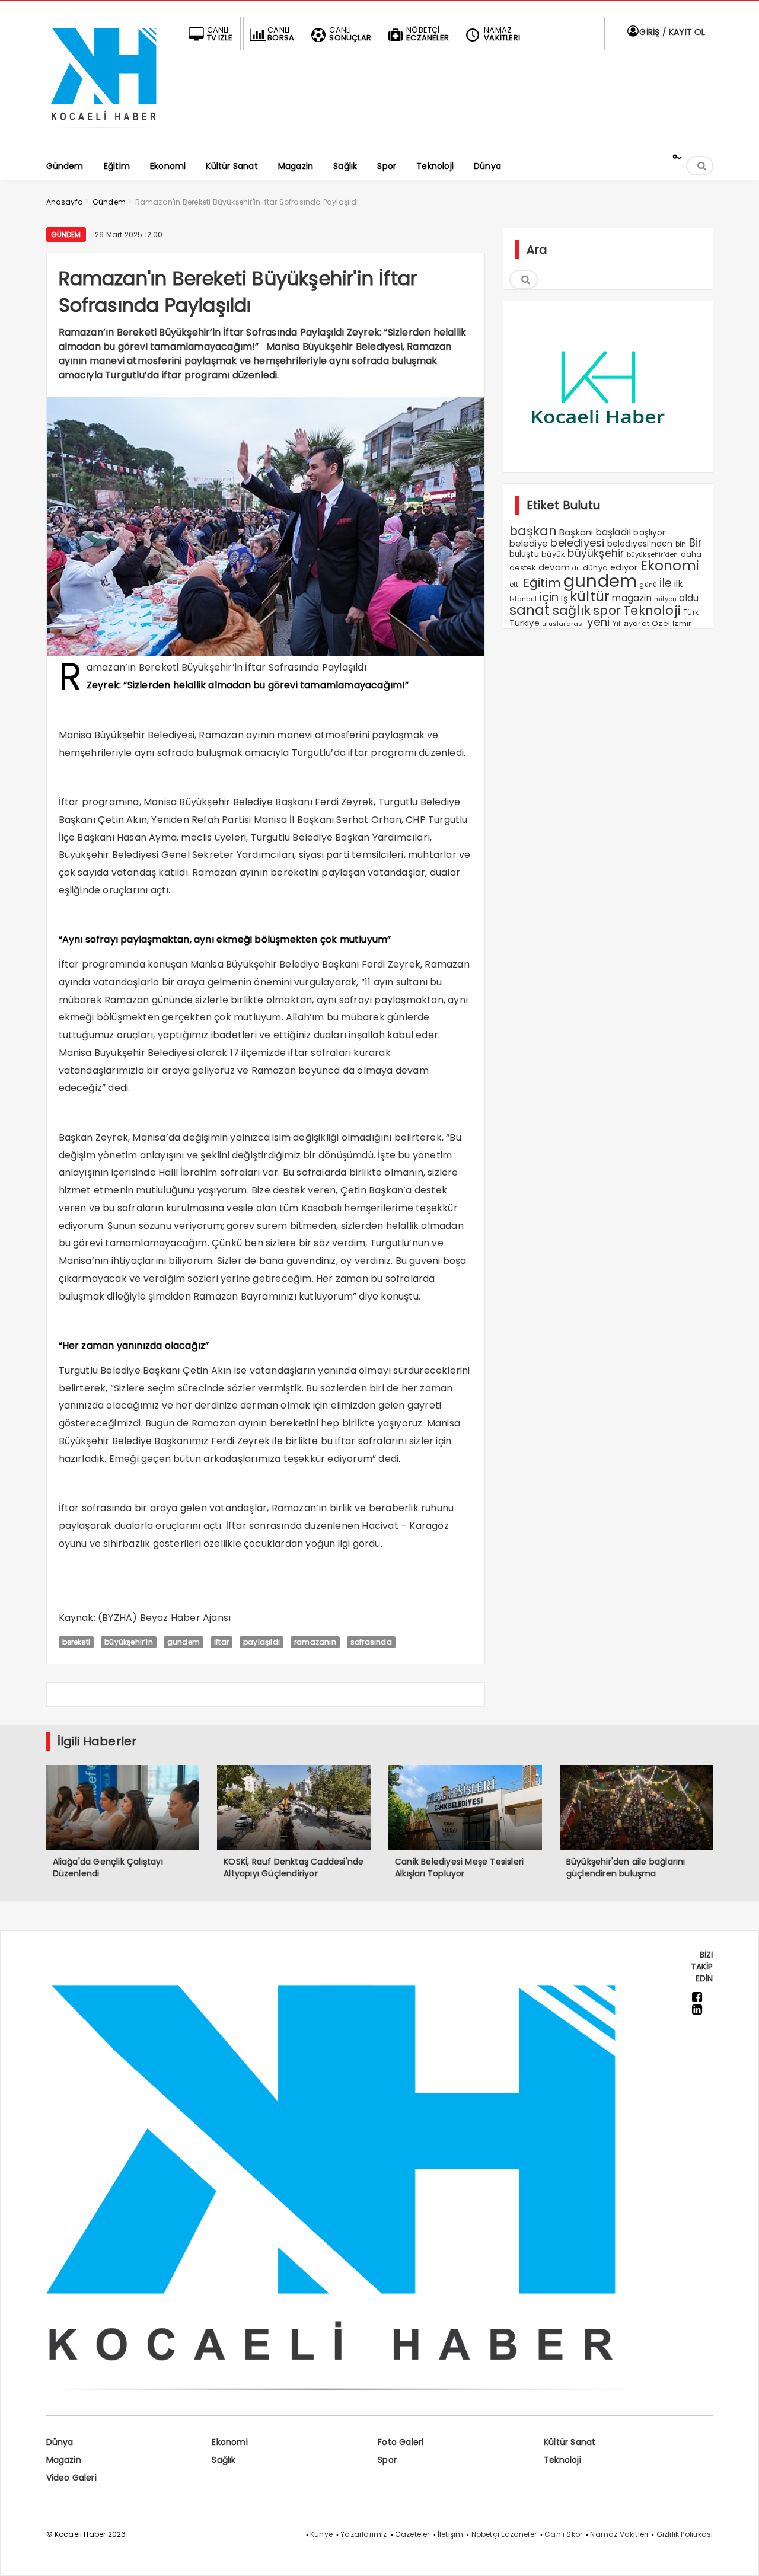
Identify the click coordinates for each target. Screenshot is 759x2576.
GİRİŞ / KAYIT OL (671, 32)
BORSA (281, 34)
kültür (590, 596)
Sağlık (224, 2460)
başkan (533, 531)
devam (554, 567)
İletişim (451, 2534)
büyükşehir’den (653, 554)
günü (648, 585)
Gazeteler (412, 2534)
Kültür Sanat (570, 2442)
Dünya (60, 2442)
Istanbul (523, 599)
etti (515, 585)
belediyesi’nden (640, 544)
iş (564, 598)
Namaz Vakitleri (619, 2534)
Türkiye (524, 623)
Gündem (66, 234)
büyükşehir (596, 553)
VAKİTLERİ (502, 34)
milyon (665, 599)
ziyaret (636, 623)
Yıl (617, 623)
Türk (691, 612)
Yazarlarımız (363, 2534)
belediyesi (577, 543)
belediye (529, 543)
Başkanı (576, 532)
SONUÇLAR (350, 34)
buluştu (524, 554)
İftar (221, 1642)
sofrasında (371, 1642)
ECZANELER (428, 34)
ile (666, 583)
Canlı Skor (563, 2534)
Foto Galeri (401, 2442)
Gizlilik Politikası (685, 2534)
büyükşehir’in (129, 1642)
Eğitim (542, 583)
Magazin (64, 2460)
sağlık (572, 610)
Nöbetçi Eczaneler (504, 2534)
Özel (661, 623)
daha (691, 554)
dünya (595, 568)
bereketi (76, 1642)
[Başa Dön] (738, 2555)
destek (523, 568)
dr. (576, 568)
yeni (599, 622)
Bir (696, 543)
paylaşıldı (261, 1642)
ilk (678, 584)
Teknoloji (652, 610)
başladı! (614, 532)
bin (681, 544)
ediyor (624, 567)
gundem (184, 1642)
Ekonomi (670, 566)
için (549, 597)
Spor (387, 2460)
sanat (530, 610)
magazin (632, 598)
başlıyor (649, 533)
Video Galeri (71, 2478)
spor (607, 610)
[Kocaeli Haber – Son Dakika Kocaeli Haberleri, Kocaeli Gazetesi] (106, 132)
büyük (553, 554)
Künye (321, 2534)
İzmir (682, 623)
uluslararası (563, 624)
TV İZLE (220, 34)
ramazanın (315, 1642)
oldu (689, 598)
